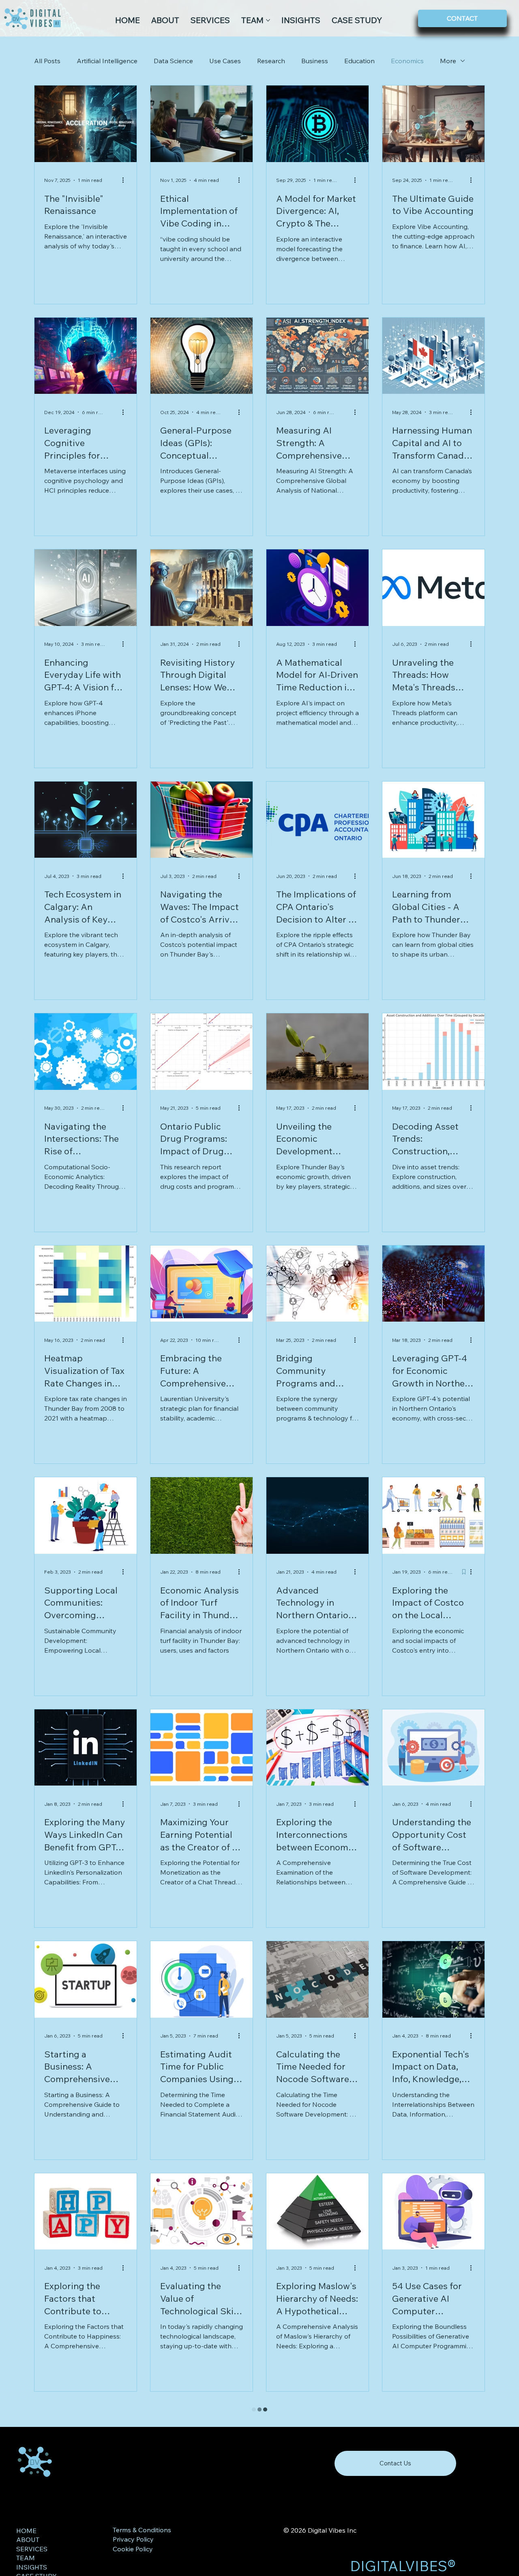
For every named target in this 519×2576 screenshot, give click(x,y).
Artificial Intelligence (107, 61)
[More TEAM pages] (268, 20)
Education (359, 61)
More (448, 61)
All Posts (47, 61)
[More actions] (126, 180)
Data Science (173, 61)
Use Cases (225, 61)
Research (271, 61)
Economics (407, 61)
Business (315, 61)
